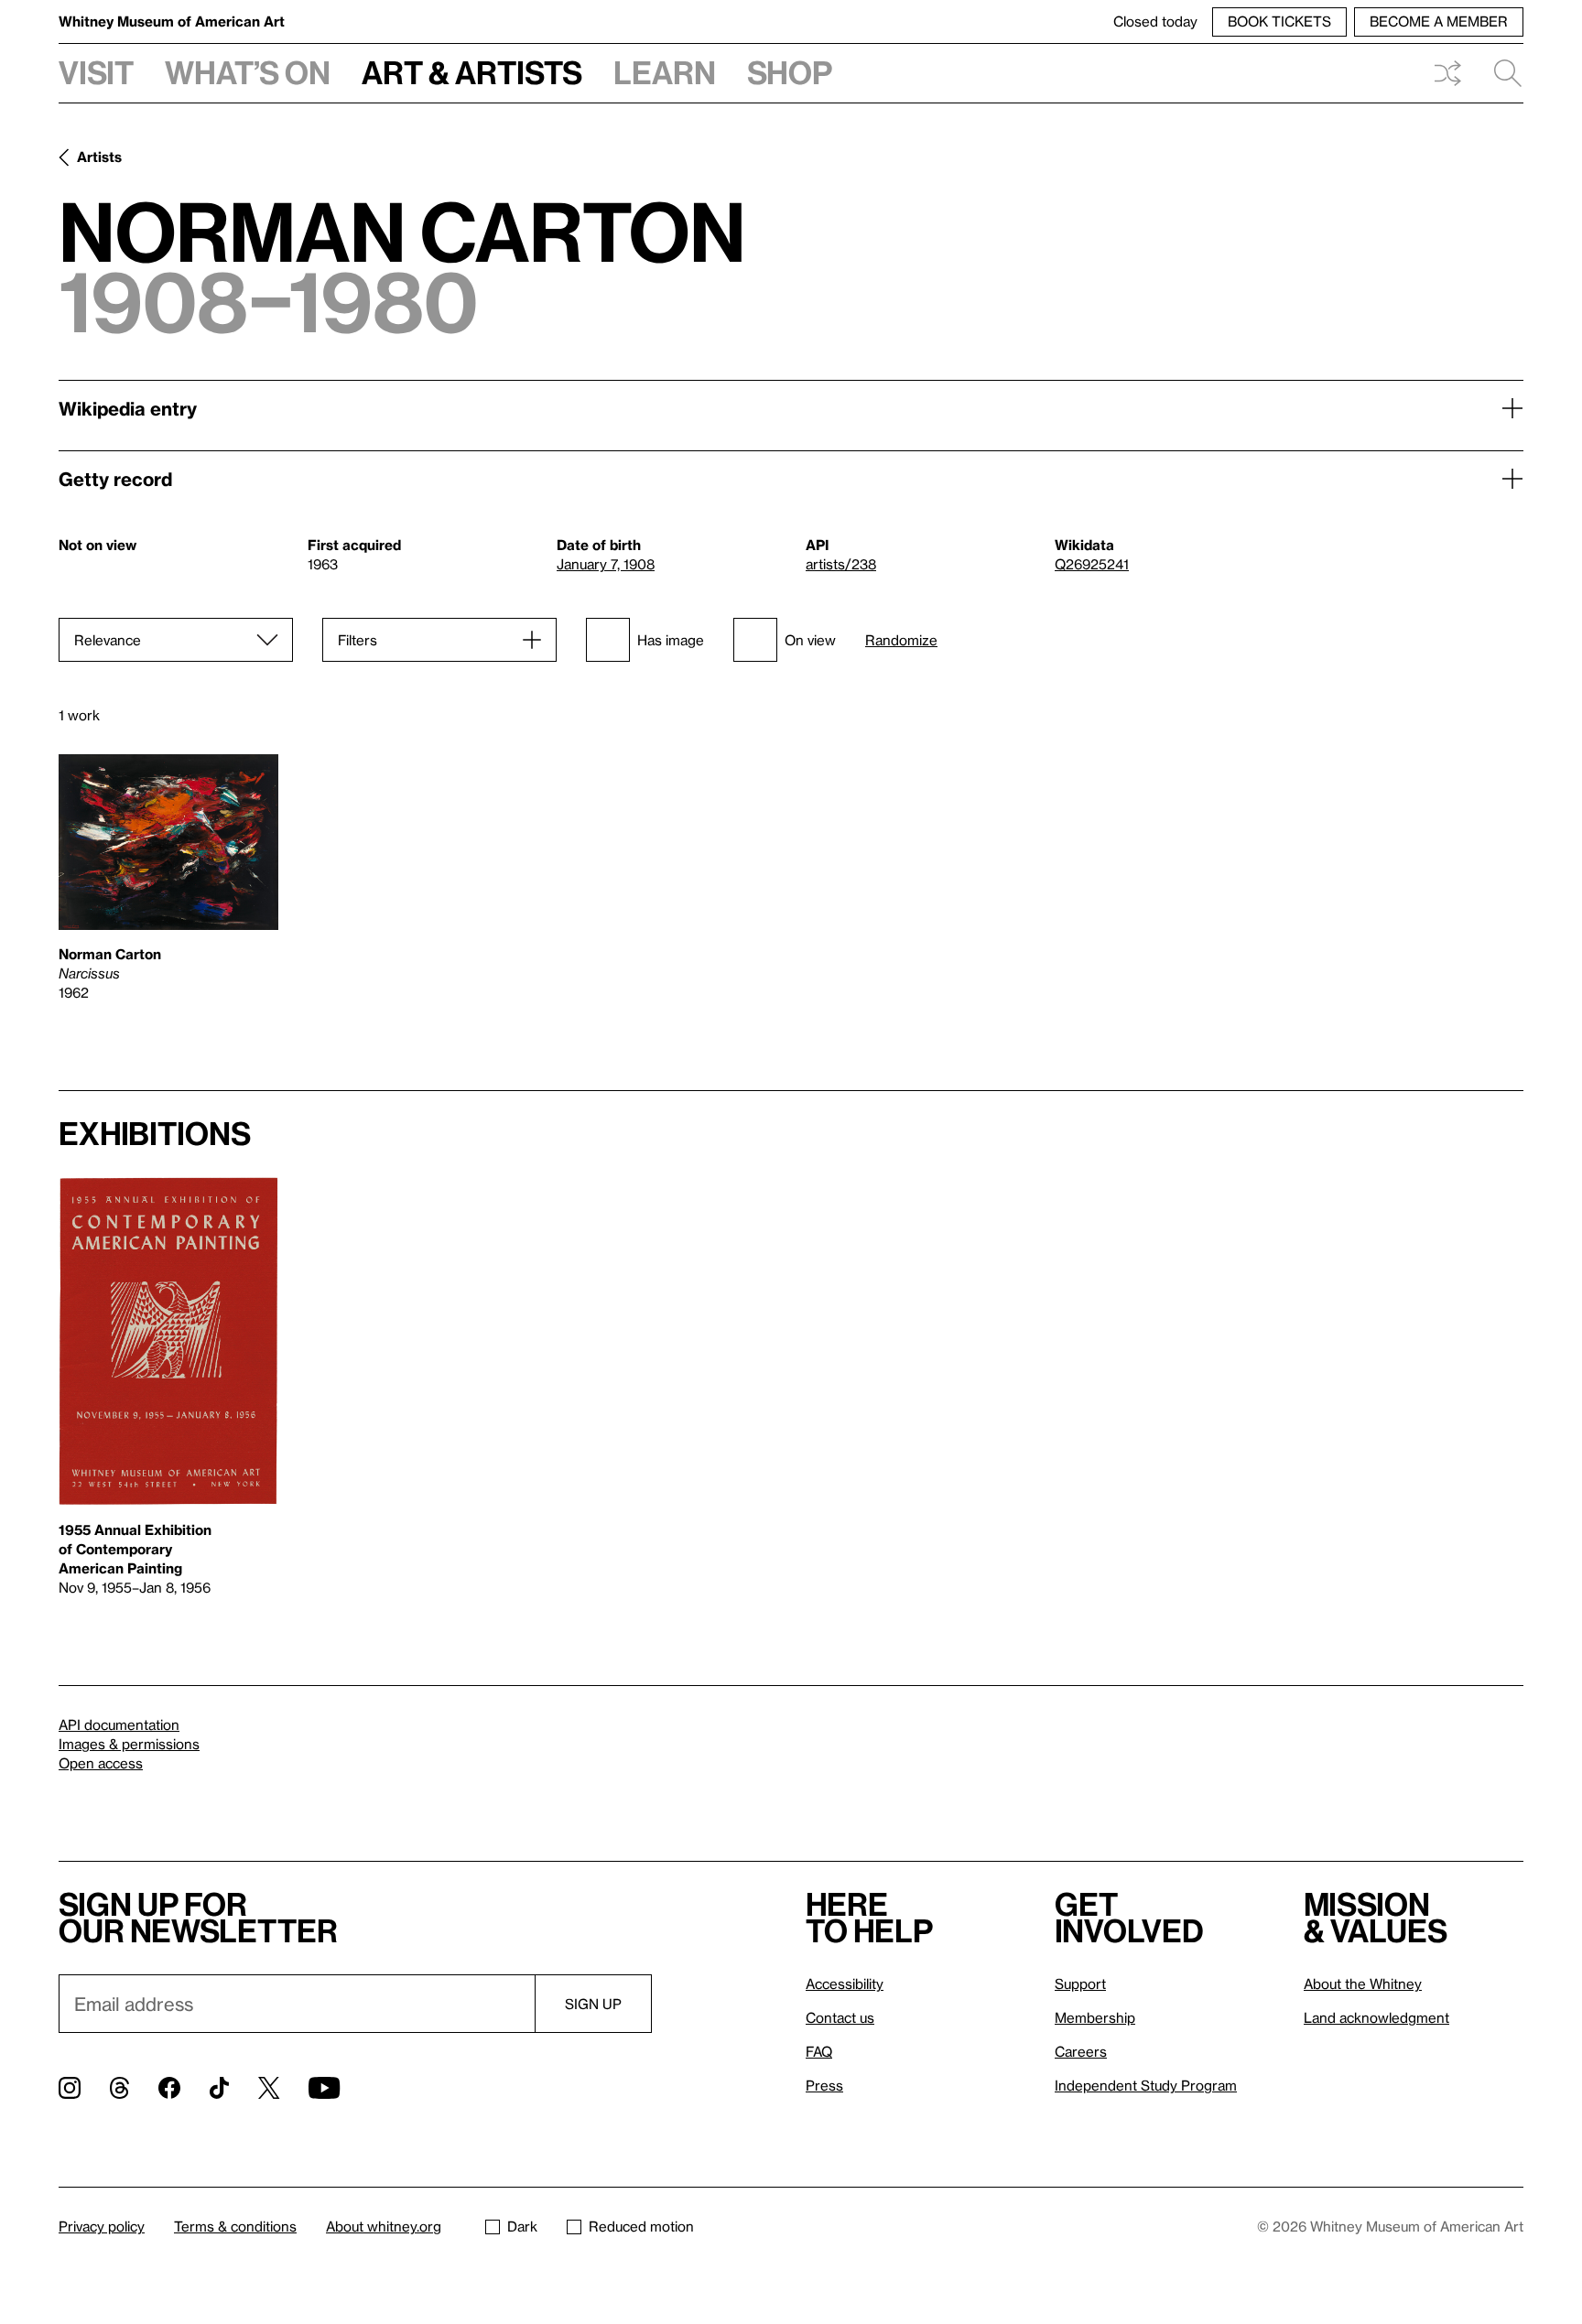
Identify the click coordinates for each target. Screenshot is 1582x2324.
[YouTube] (324, 2088)
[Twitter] (269, 2088)
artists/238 (841, 564)
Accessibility (845, 1984)
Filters (358, 640)
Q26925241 (1092, 564)
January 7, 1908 (606, 564)
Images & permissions (129, 1744)
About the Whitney (1363, 1984)
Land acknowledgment (1376, 2017)
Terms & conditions (235, 2226)
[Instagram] (70, 2088)
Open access (101, 1763)
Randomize (901, 640)
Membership (1095, 2017)
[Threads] (119, 2088)
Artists (99, 157)
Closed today (1155, 21)
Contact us (840, 2017)
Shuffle (1447, 73)
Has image (671, 640)
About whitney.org (384, 2226)
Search (1501, 73)
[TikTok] (219, 2088)
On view (810, 640)
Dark (522, 2226)
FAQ (819, 2051)
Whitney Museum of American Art (172, 21)
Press (824, 2085)
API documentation (119, 1724)
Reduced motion (641, 2226)
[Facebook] (169, 2088)
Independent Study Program (1146, 2085)
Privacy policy (102, 2226)
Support (1080, 1984)
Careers (1081, 2051)
